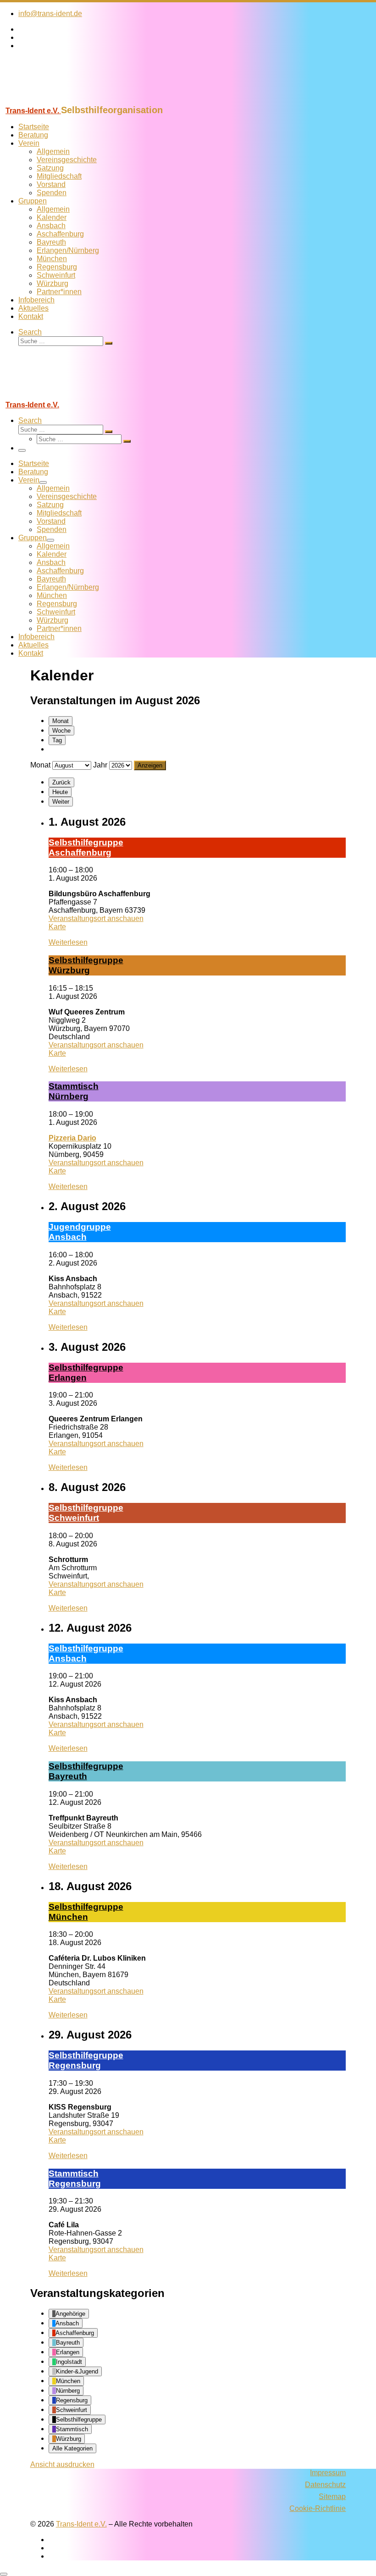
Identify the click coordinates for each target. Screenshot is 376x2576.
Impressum (328, 2473)
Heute (60, 792)
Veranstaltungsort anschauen (96, 918)
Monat (61, 721)
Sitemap (332, 2497)
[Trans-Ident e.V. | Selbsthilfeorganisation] (57, 101)
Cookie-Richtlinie (318, 2508)
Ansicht (62, 2464)
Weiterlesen (68, 942)
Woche (61, 731)
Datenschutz (325, 2485)
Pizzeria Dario (72, 1138)
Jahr (100, 765)
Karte (57, 927)
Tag (57, 740)
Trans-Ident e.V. (81, 2524)
